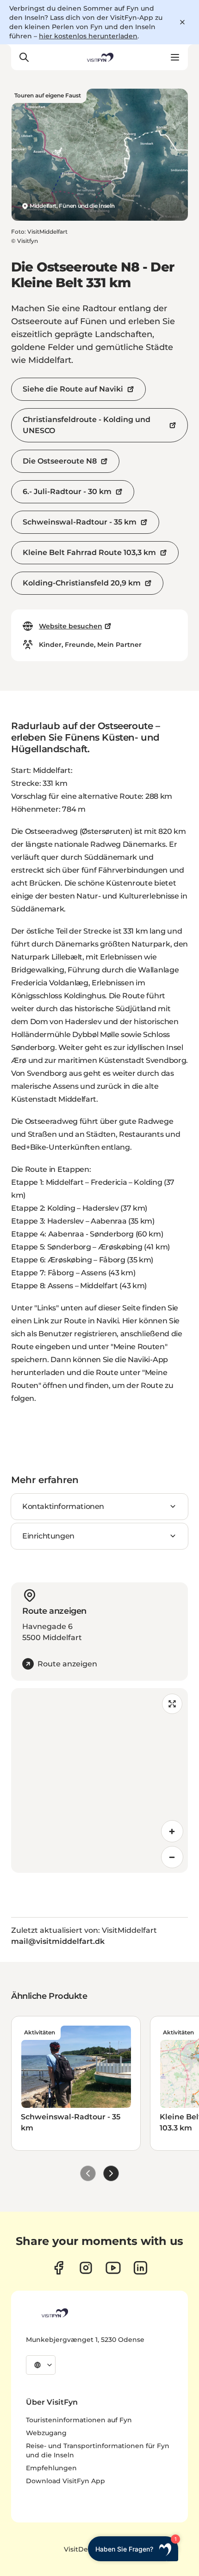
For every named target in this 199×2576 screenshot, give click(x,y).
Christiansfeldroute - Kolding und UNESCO (87, 425)
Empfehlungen (51, 2468)
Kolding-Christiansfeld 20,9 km (82, 583)
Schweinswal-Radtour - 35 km (80, 522)
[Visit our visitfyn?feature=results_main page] (113, 2268)
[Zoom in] (172, 1831)
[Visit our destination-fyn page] (140, 2268)
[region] (99, 1780)
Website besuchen (71, 626)
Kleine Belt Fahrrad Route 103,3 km (89, 552)
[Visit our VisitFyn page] (59, 2268)
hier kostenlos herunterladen (88, 36)
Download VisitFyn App (65, 2481)
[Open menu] (175, 57)
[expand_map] (172, 1704)
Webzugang (46, 2433)
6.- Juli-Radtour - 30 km (67, 492)
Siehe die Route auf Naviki (73, 389)
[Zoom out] (172, 1857)
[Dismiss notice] (182, 22)
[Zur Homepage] (99, 57)
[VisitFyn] (54, 2313)
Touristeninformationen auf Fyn (79, 2420)
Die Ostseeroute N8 (60, 461)
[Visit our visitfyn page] (86, 2268)
